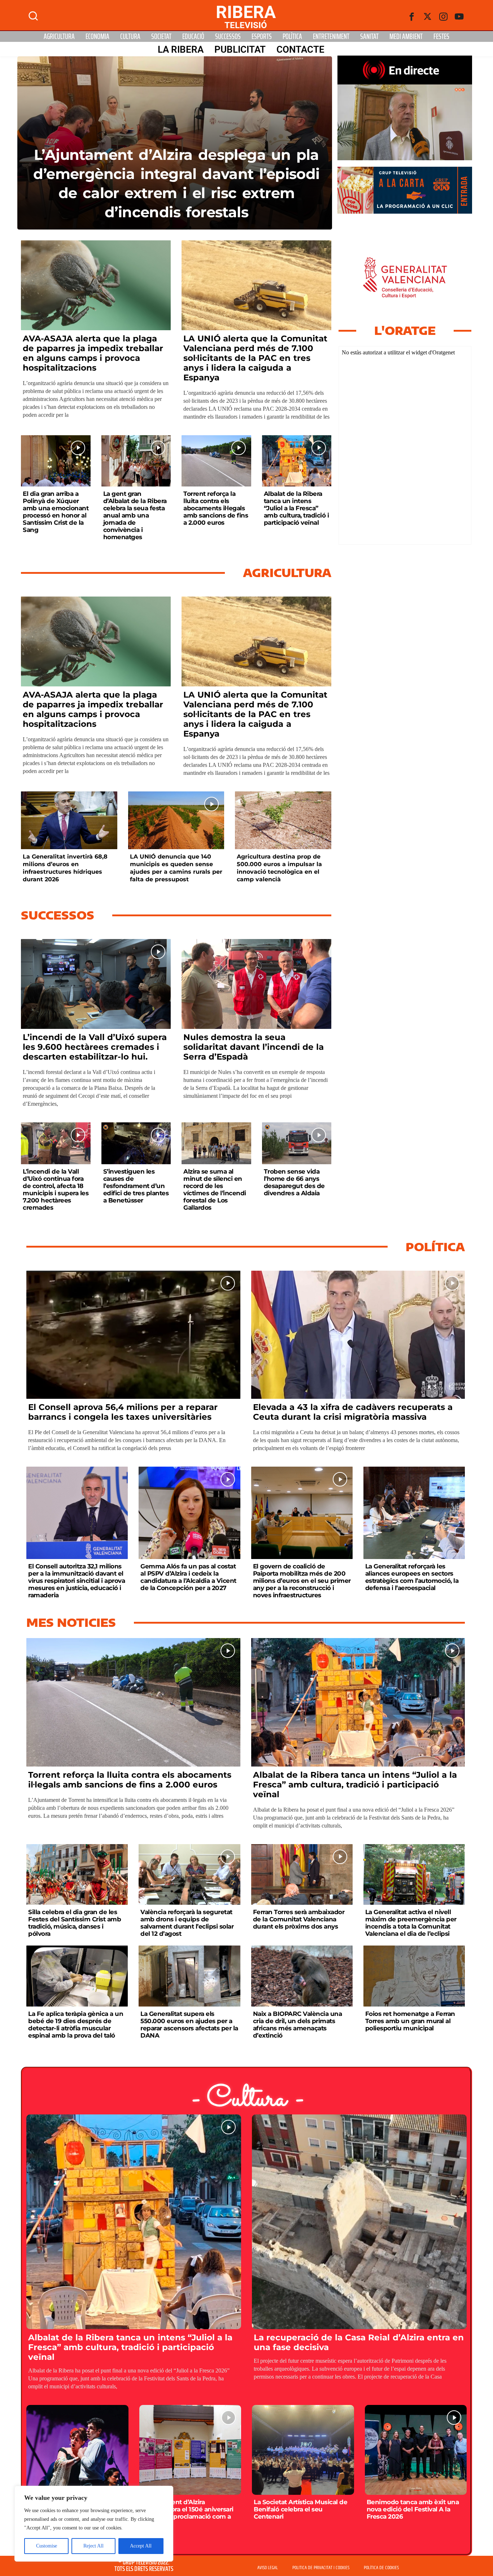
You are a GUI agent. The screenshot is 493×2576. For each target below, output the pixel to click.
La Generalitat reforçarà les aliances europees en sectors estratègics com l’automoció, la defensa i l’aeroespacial (412, 1577)
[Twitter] (428, 17)
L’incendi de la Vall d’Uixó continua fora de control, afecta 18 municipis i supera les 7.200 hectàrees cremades (56, 1189)
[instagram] (444, 17)
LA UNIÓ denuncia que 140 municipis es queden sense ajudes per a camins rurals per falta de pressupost (176, 868)
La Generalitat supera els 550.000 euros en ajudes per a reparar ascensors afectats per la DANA (189, 2025)
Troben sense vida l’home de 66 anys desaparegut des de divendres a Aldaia (294, 1182)
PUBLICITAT (240, 49)
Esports (262, 36)
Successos (228, 36)
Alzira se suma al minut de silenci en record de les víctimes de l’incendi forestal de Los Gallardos (215, 1189)
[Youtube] (459, 17)
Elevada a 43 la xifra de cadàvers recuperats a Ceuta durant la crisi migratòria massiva (353, 1412)
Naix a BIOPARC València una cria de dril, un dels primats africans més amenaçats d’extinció (298, 2025)
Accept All (141, 2546)
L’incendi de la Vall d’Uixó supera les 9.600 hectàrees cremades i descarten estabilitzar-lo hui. (95, 1047)
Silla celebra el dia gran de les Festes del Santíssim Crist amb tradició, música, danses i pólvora (75, 1923)
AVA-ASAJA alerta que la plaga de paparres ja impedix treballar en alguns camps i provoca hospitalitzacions (93, 353)
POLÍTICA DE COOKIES (381, 2568)
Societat (161, 36)
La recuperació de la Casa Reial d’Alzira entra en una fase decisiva (359, 2342)
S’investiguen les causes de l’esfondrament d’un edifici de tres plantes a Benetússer (136, 1186)
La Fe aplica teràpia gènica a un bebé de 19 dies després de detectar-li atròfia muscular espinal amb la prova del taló (76, 2025)
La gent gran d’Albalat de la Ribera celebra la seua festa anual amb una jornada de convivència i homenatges (135, 515)
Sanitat (369, 36)
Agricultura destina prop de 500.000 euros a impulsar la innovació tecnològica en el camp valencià (279, 868)
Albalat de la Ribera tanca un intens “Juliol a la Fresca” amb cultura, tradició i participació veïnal (296, 508)
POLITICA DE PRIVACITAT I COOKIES (321, 2568)
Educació (193, 36)
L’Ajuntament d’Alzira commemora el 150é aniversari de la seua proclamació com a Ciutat (187, 2513)
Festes (441, 36)
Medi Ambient (406, 36)
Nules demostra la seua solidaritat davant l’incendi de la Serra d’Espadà (254, 1047)
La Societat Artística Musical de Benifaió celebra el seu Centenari (300, 2509)
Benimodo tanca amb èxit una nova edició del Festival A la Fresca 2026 (413, 2509)
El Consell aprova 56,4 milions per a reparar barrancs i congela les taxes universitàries (123, 1412)
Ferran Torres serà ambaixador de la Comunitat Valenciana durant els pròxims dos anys (299, 1919)
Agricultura (59, 36)
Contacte (300, 49)
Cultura (130, 36)
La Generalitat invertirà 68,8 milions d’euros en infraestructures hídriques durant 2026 (65, 868)
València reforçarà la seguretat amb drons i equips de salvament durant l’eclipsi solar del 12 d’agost (187, 1923)
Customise (47, 2546)
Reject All (93, 2546)
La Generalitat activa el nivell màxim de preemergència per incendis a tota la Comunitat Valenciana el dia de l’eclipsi (411, 1923)
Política (292, 36)
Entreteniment (331, 36)
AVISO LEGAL (268, 2568)
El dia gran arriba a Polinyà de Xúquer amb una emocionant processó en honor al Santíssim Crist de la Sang (56, 512)
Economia (97, 36)
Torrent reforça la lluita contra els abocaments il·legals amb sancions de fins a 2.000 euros (216, 508)
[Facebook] (412, 17)
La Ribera (181, 49)
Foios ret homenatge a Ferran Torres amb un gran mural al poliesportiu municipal (410, 2021)
